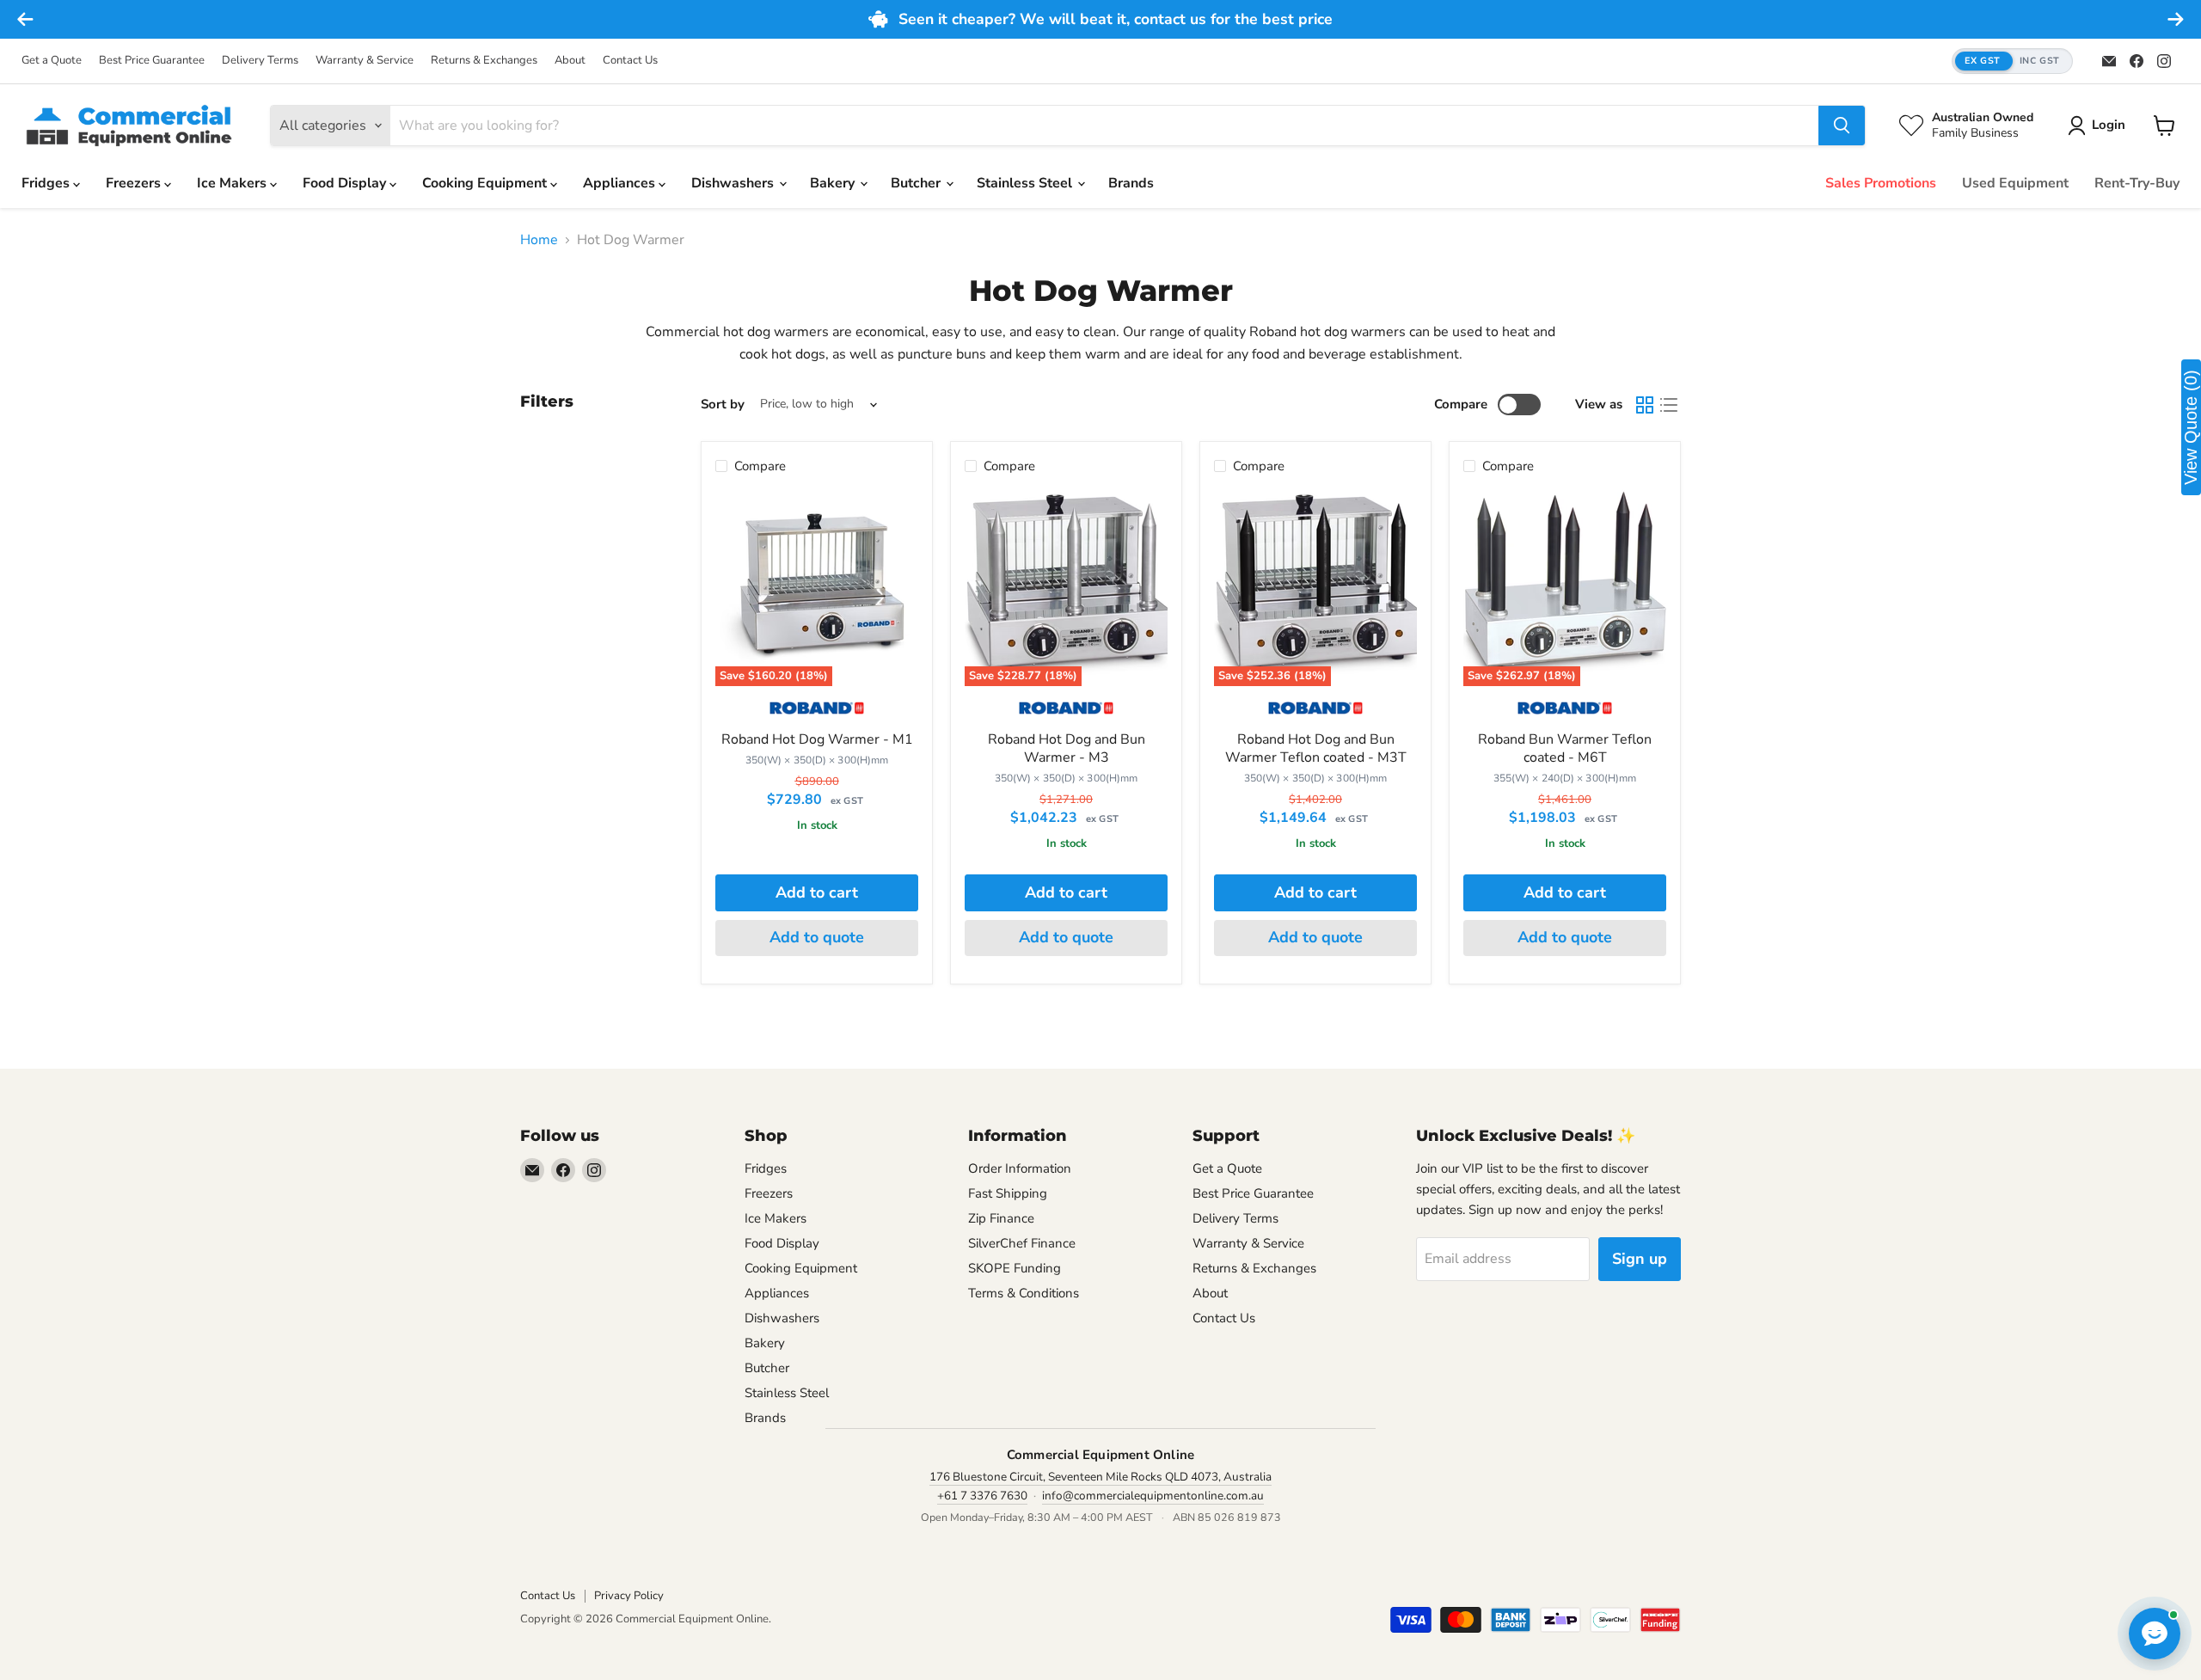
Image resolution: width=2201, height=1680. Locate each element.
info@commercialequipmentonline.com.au (1153, 1496)
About (570, 61)
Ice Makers (233, 183)
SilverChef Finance (1022, 1243)
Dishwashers (734, 183)
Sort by (723, 405)
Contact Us (630, 61)
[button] (2012, 61)
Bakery (834, 183)
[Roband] (817, 714)
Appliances (621, 183)
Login (2109, 125)
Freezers (135, 183)
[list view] (1669, 405)
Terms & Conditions (1024, 1293)
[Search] (1842, 126)
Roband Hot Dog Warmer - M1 (817, 739)
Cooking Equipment (486, 183)
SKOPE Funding (1015, 1268)
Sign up (1640, 1259)
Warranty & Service (365, 61)
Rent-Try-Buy (2137, 183)
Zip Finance (1001, 1218)
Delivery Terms (260, 61)
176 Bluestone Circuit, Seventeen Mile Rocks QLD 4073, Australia (1100, 1477)
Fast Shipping (1008, 1193)
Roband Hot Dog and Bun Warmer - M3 (1067, 748)
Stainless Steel (1026, 183)
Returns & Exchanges (484, 61)
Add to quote (817, 937)
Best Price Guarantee (152, 61)
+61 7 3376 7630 (982, 1496)
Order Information (1020, 1168)
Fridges (47, 183)
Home (539, 240)
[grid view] (1645, 405)
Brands (1131, 183)
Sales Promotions (1881, 183)
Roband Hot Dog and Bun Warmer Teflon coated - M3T (1316, 748)
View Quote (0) (2191, 427)
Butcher (917, 183)
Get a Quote (52, 61)
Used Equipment (2015, 183)
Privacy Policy (629, 1596)
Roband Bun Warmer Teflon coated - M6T (1565, 748)
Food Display (346, 183)
